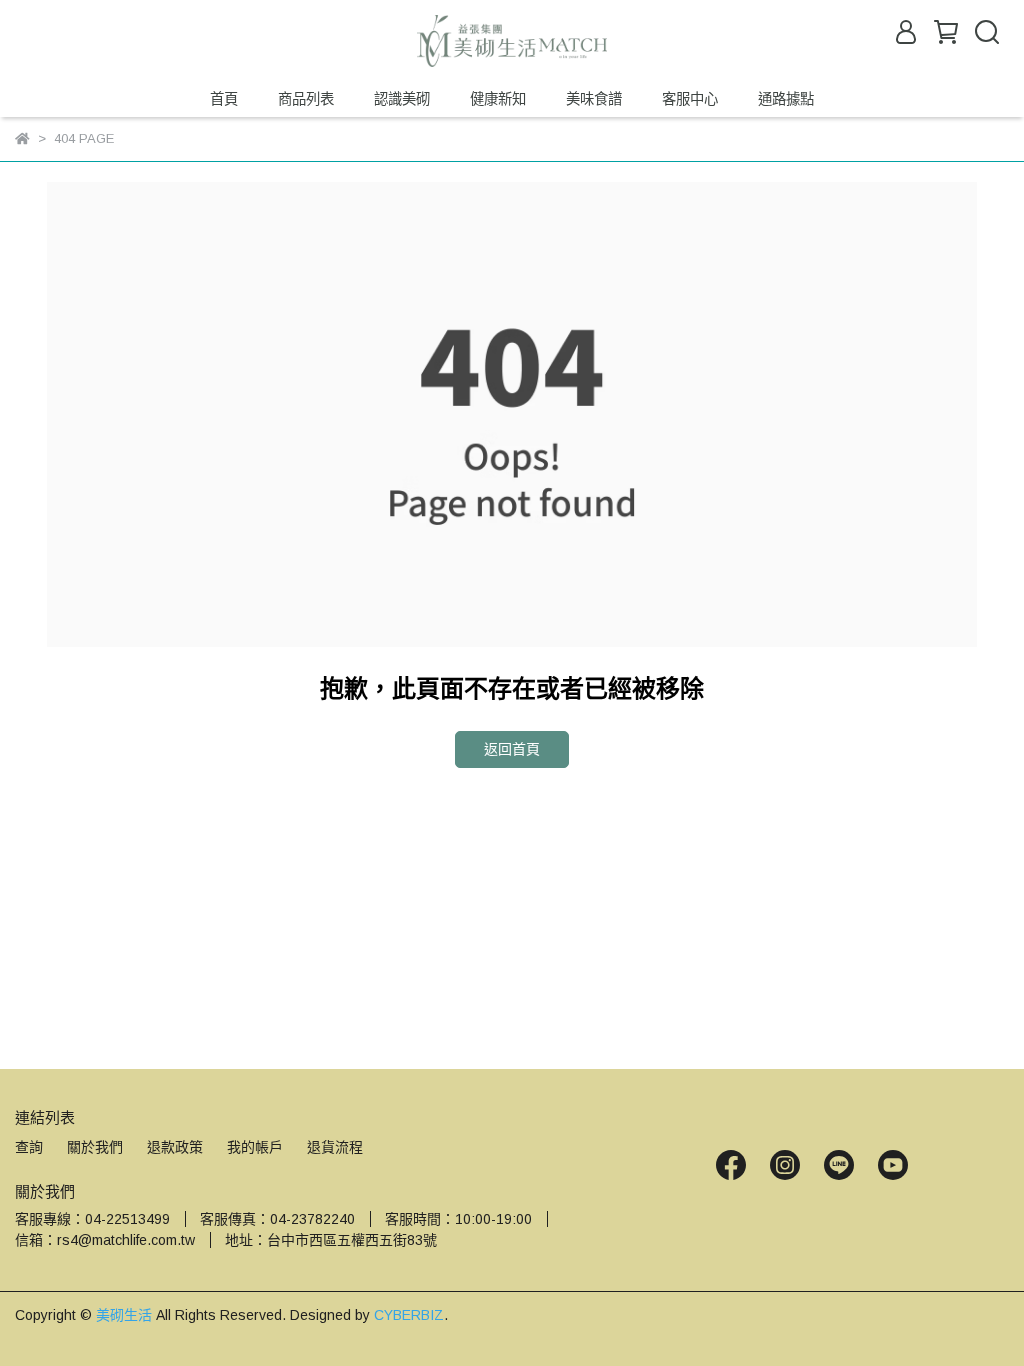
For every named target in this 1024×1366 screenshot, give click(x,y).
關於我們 (95, 1147)
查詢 (29, 1147)
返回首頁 (512, 749)
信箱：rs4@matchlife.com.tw (105, 1240)
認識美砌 (402, 99)
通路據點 (786, 99)
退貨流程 (335, 1147)
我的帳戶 (255, 1147)
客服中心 (690, 99)
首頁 (224, 99)
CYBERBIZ (409, 1315)
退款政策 (175, 1147)
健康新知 (498, 99)
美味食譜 (594, 99)
